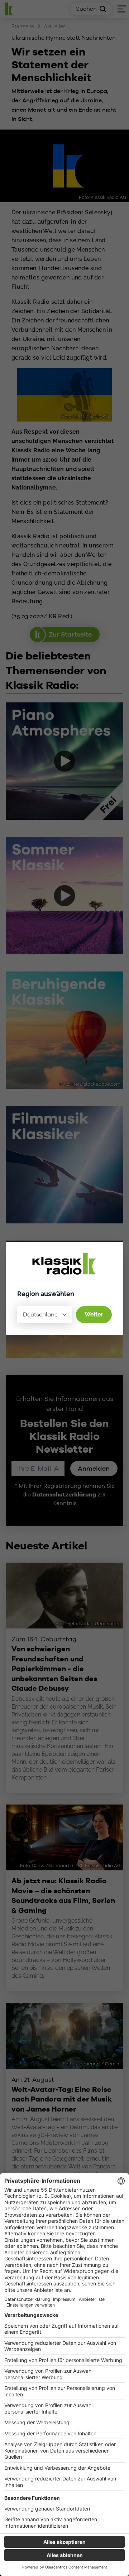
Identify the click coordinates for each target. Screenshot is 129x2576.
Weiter (94, 1314)
